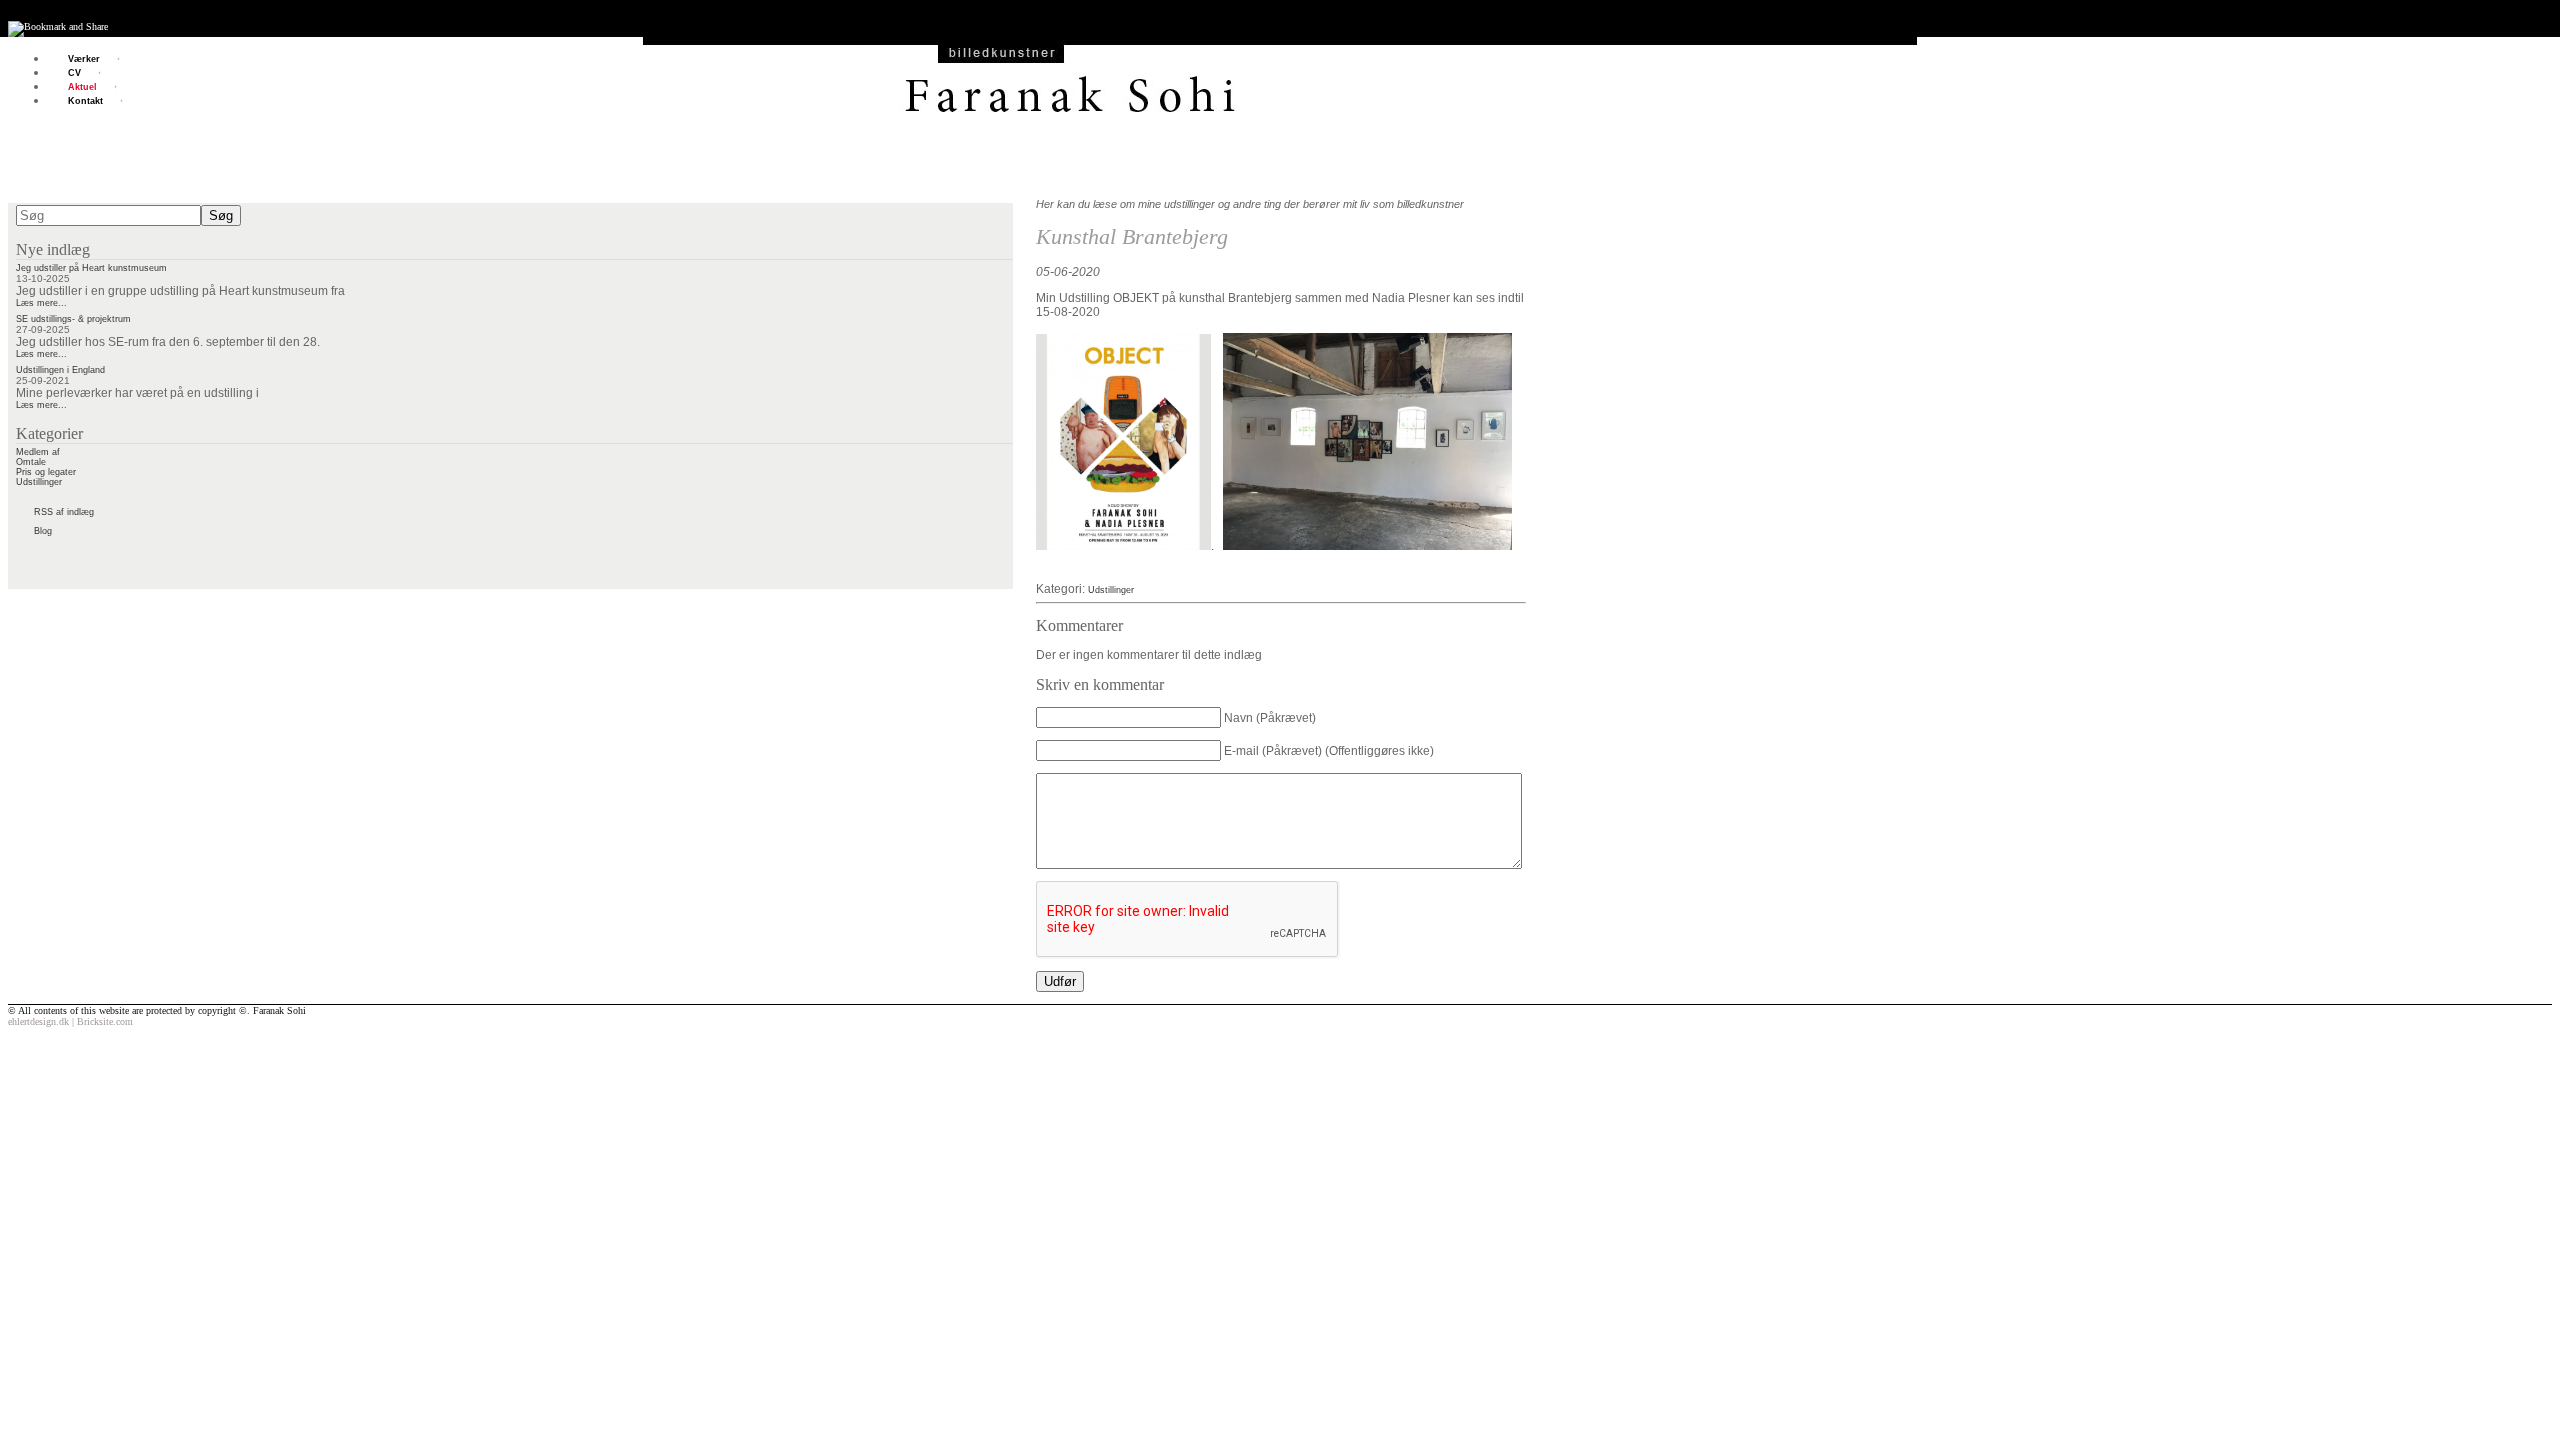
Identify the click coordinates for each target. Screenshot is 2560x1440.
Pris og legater (46, 472)
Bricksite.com (105, 1021)
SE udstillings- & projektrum (73, 319)
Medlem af (38, 452)
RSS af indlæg (64, 512)
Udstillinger (39, 482)
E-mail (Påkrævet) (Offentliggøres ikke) (1327, 751)
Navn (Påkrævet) (1268, 718)
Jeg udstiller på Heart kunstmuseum (91, 268)
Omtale (31, 462)
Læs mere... (41, 303)
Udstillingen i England (60, 370)
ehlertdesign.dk (38, 1021)
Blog (43, 531)
